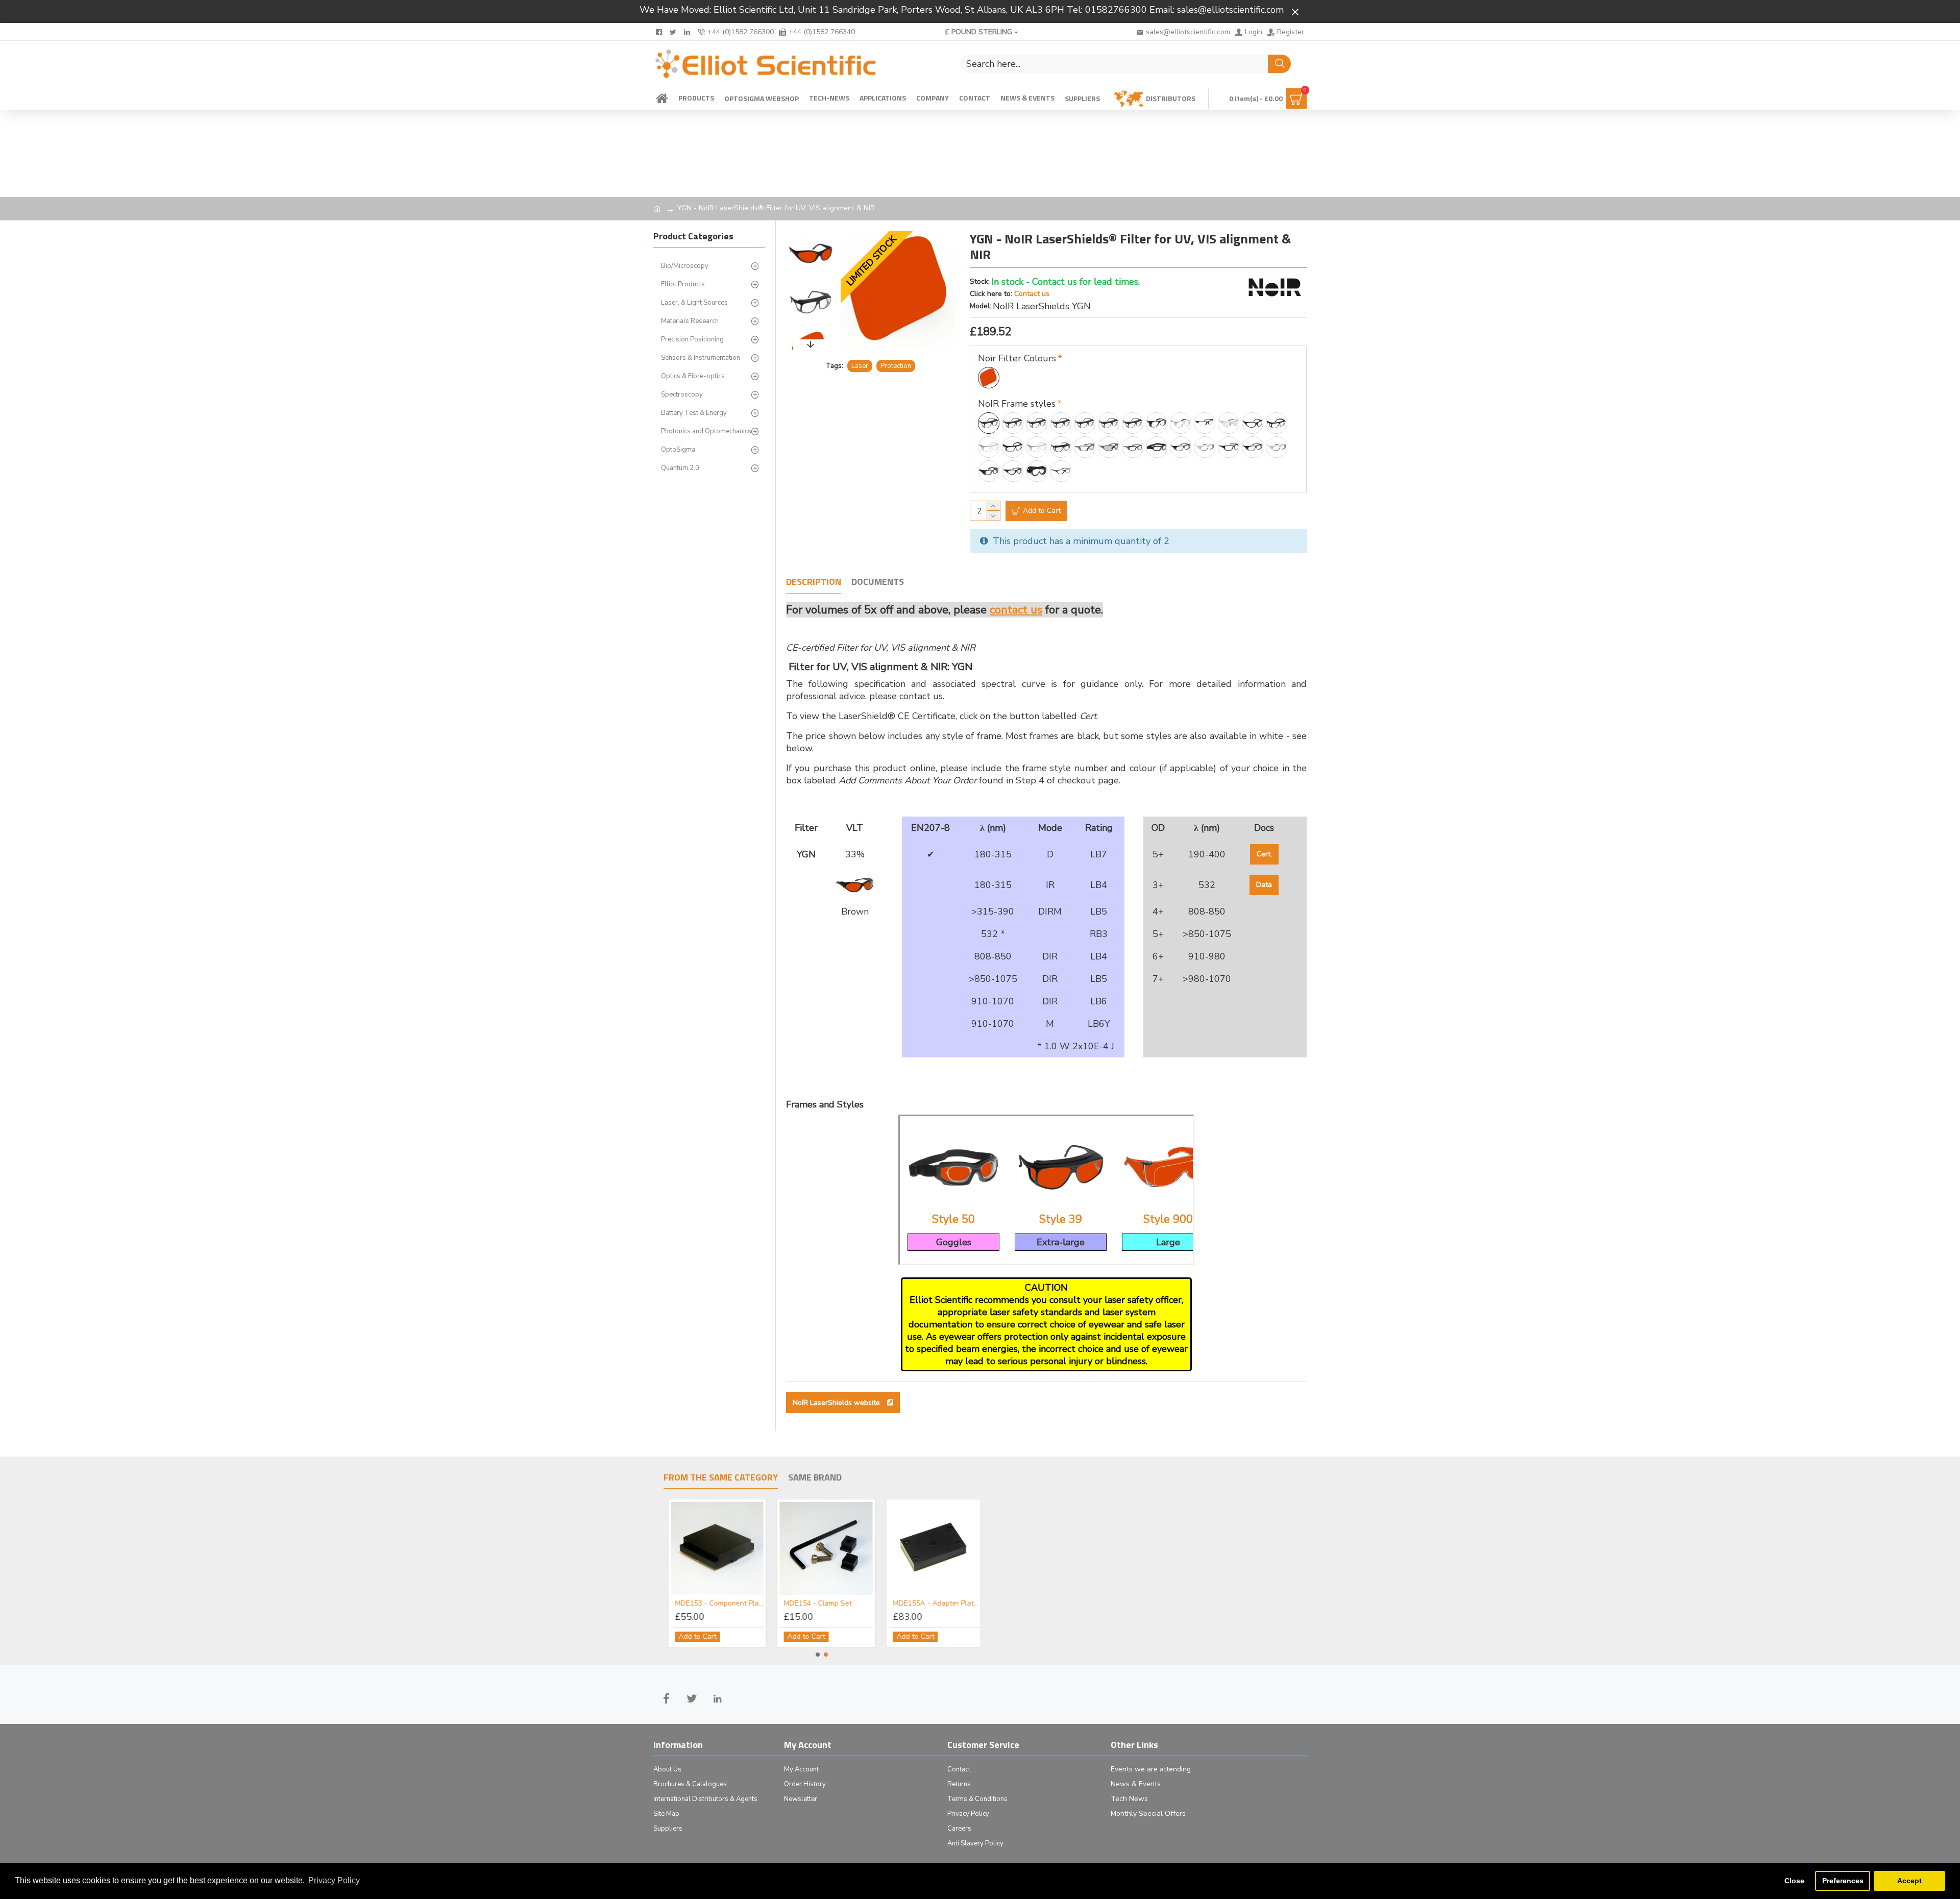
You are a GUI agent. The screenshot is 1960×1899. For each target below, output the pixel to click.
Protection (896, 366)
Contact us (1032, 294)
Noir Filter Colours (1017, 358)
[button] (811, 233)
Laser (860, 366)
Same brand (815, 1478)
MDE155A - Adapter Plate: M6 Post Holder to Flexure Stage (933, 1604)
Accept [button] (1909, 1881)
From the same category (721, 1478)
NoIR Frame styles (1017, 404)
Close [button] (1794, 1881)
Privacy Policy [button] (334, 1880)
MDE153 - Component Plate (715, 1604)
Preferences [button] (1843, 1881)
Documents (878, 582)
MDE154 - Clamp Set (813, 1604)
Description (814, 582)
